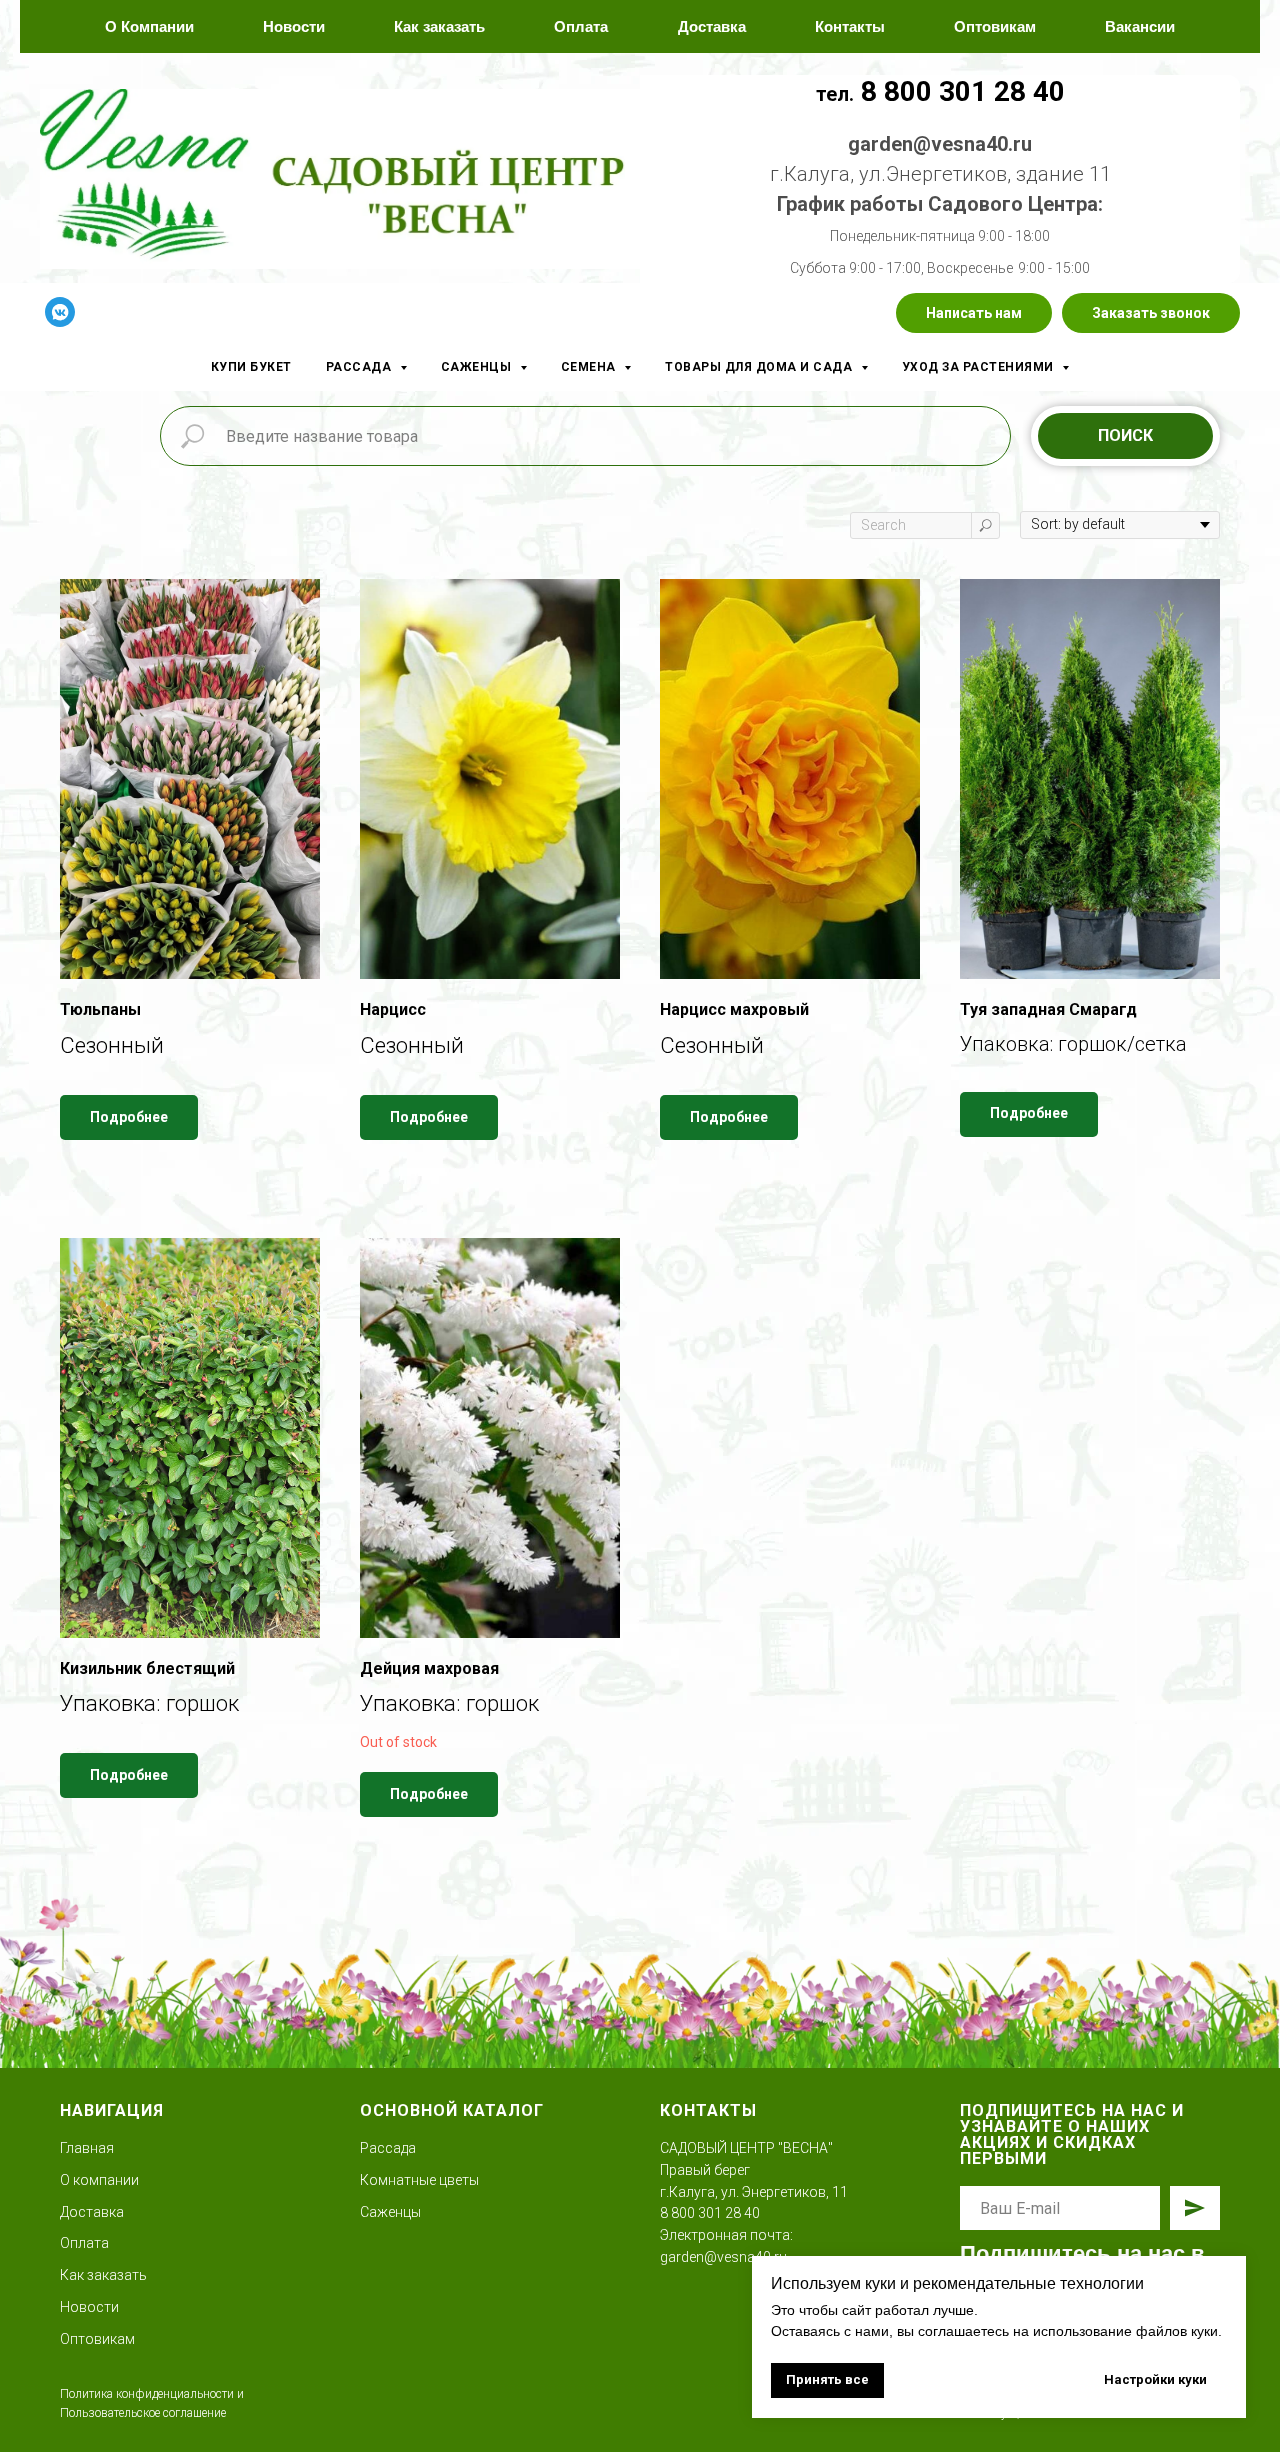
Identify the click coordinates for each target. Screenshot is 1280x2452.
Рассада (388, 2148)
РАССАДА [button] (360, 367)
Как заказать (439, 26)
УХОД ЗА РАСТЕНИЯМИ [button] (980, 367)
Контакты (850, 26)
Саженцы (390, 2212)
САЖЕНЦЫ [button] (478, 367)
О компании (99, 2180)
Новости (294, 26)
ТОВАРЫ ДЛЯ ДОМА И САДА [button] (760, 367)
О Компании (149, 26)
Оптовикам (995, 26)
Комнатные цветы (419, 2180)
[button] (974, 313)
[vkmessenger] (60, 312)
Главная (87, 2148)
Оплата (581, 26)
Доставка (712, 26)
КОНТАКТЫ (708, 2110)
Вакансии (1140, 26)
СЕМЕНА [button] (590, 367)
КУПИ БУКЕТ (251, 367)
